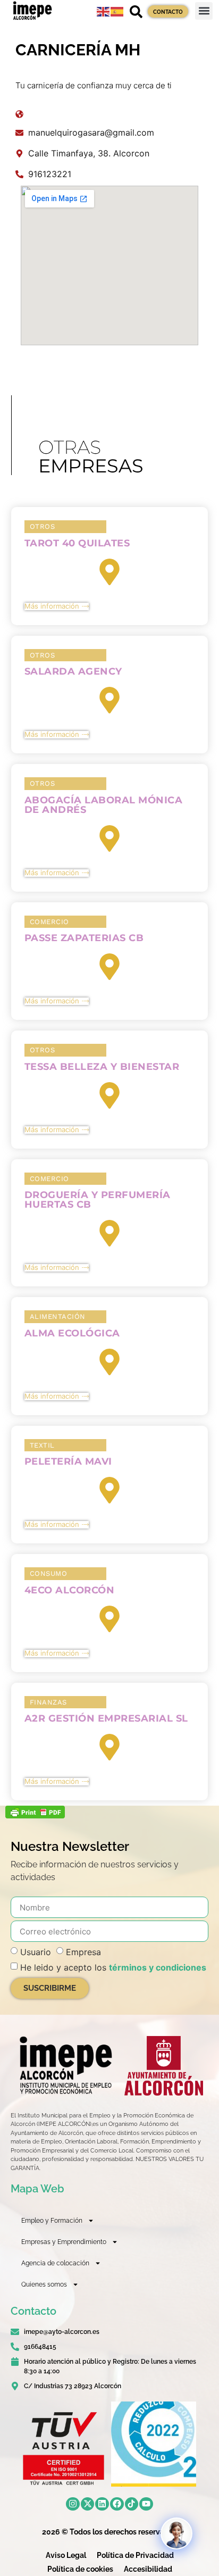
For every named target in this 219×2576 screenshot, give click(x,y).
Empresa (83, 1952)
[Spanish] (117, 11)
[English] (104, 11)
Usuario (36, 1952)
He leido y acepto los (113, 1967)
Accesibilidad (148, 2569)
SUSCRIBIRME (50, 1988)
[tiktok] (132, 2504)
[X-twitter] (88, 2504)
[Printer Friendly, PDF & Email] (35, 1815)
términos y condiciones (158, 1967)
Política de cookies (80, 2569)
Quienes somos (44, 2284)
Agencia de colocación (55, 2263)
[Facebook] (117, 2504)
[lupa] (136, 12)
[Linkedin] (102, 2504)
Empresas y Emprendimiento (64, 2242)
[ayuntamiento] (164, 2066)
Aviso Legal (66, 2555)
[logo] (65, 2065)
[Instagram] (73, 2504)
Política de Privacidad (135, 2555)
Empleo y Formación (52, 2221)
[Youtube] (146, 2504)
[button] (204, 11)
